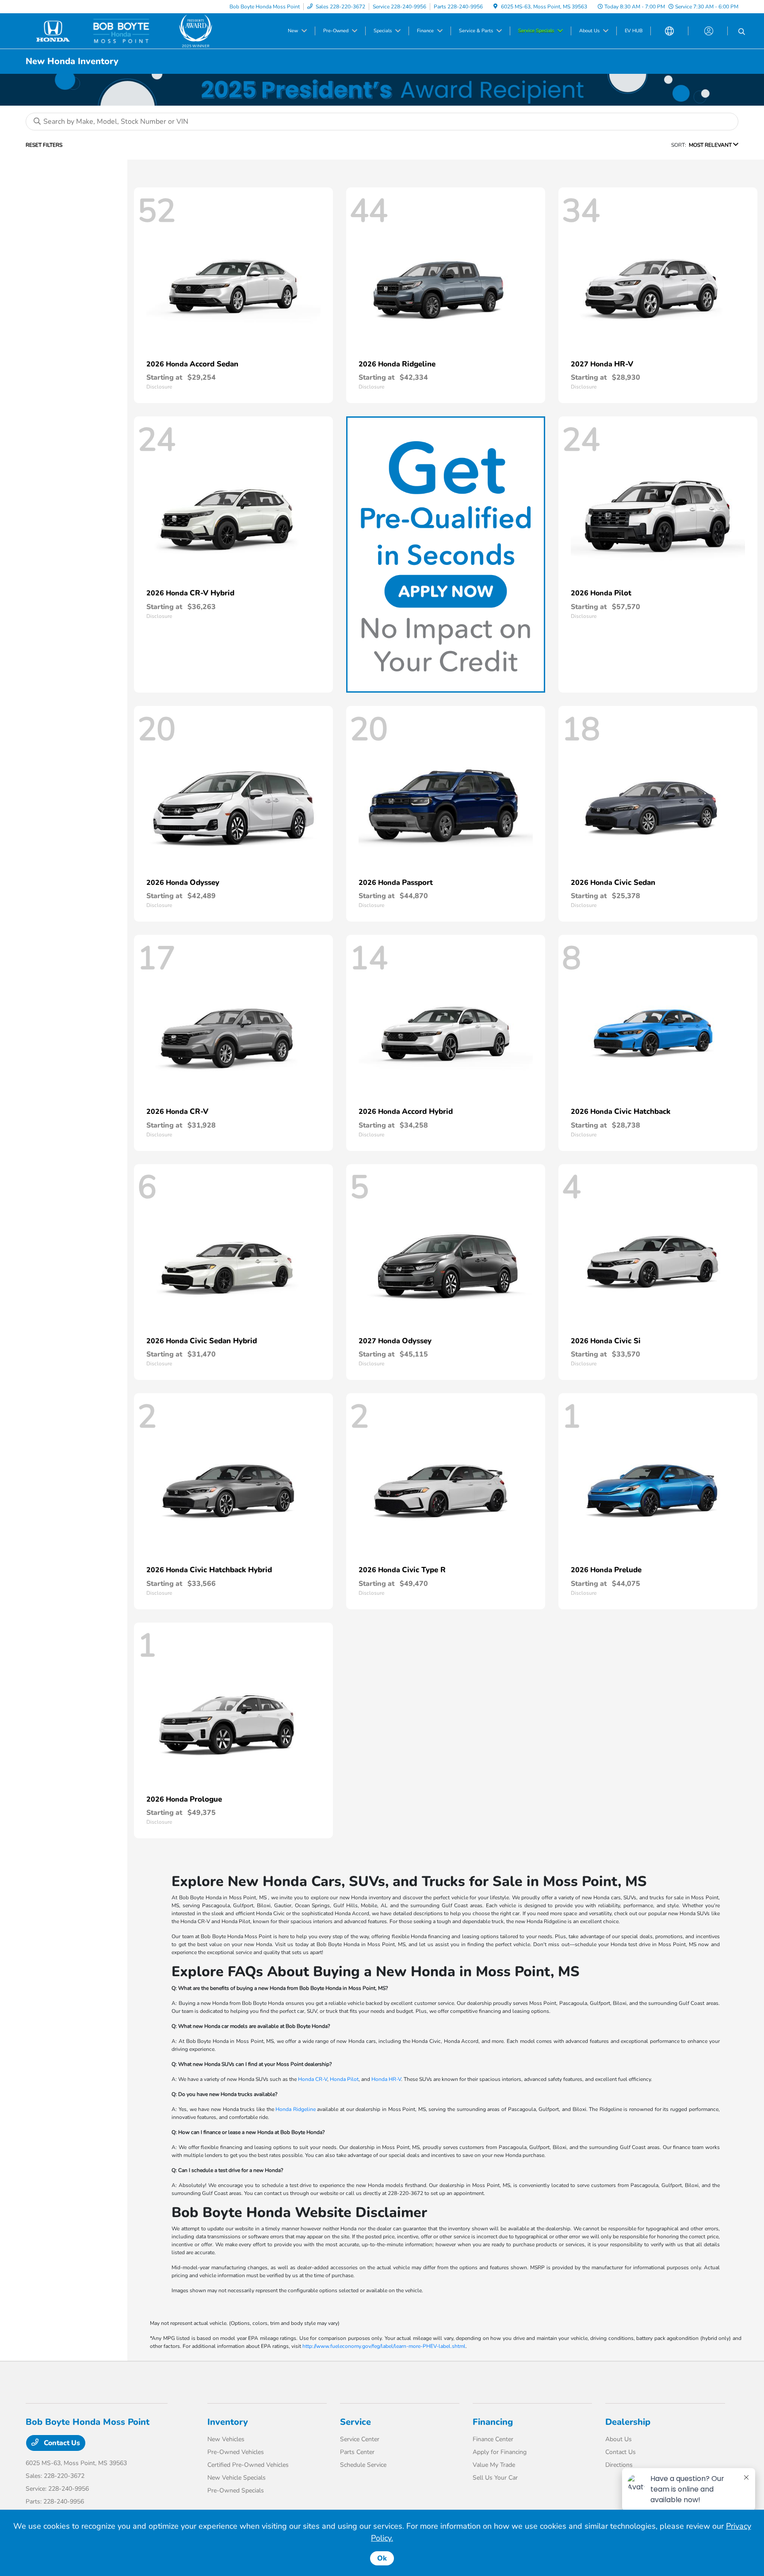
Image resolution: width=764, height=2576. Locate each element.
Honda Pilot (344, 2079)
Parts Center (357, 2452)
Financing (493, 2422)
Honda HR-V (386, 2079)
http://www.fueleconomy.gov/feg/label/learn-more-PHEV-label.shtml (384, 2346)
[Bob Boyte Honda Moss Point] (102, 30)
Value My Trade (494, 2465)
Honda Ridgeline (296, 2109)
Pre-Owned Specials (236, 2490)
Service (355, 2422)
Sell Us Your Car (495, 2478)
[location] (495, 7)
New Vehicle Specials (237, 2478)
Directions (619, 2465)
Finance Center (493, 2439)
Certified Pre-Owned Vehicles (248, 2465)
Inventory (228, 2422)
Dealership (628, 2422)
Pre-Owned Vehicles (236, 2452)
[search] (742, 32)
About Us (619, 2439)
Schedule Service (363, 2465)
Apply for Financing (500, 2452)
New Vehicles (226, 2439)
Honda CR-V (313, 2079)
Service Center (360, 2439)
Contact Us (61, 2443)
